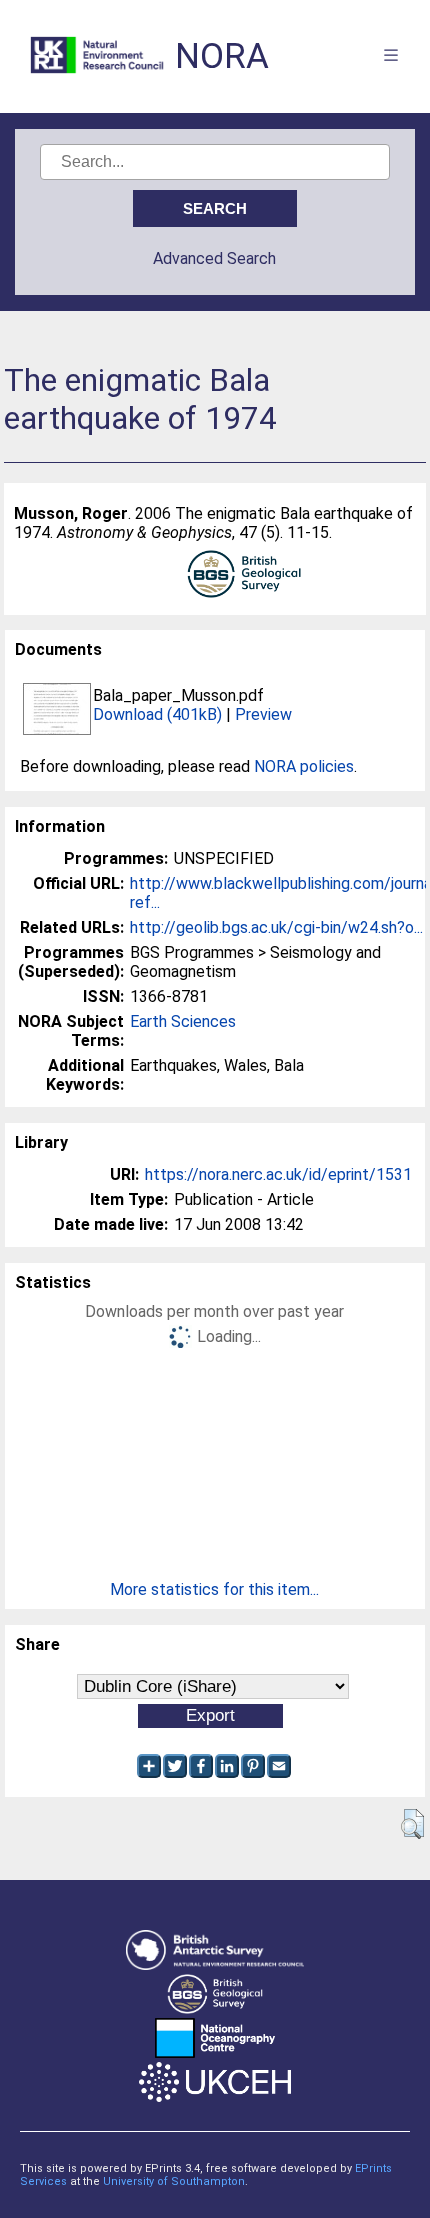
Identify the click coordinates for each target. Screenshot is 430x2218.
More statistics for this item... (214, 1589)
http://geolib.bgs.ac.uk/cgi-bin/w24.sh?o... (276, 927)
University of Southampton (174, 2181)
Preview (263, 714)
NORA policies (304, 766)
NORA (222, 56)
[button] (412, 1824)
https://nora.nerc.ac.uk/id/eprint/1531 (278, 1174)
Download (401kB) (157, 714)
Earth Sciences (183, 1021)
